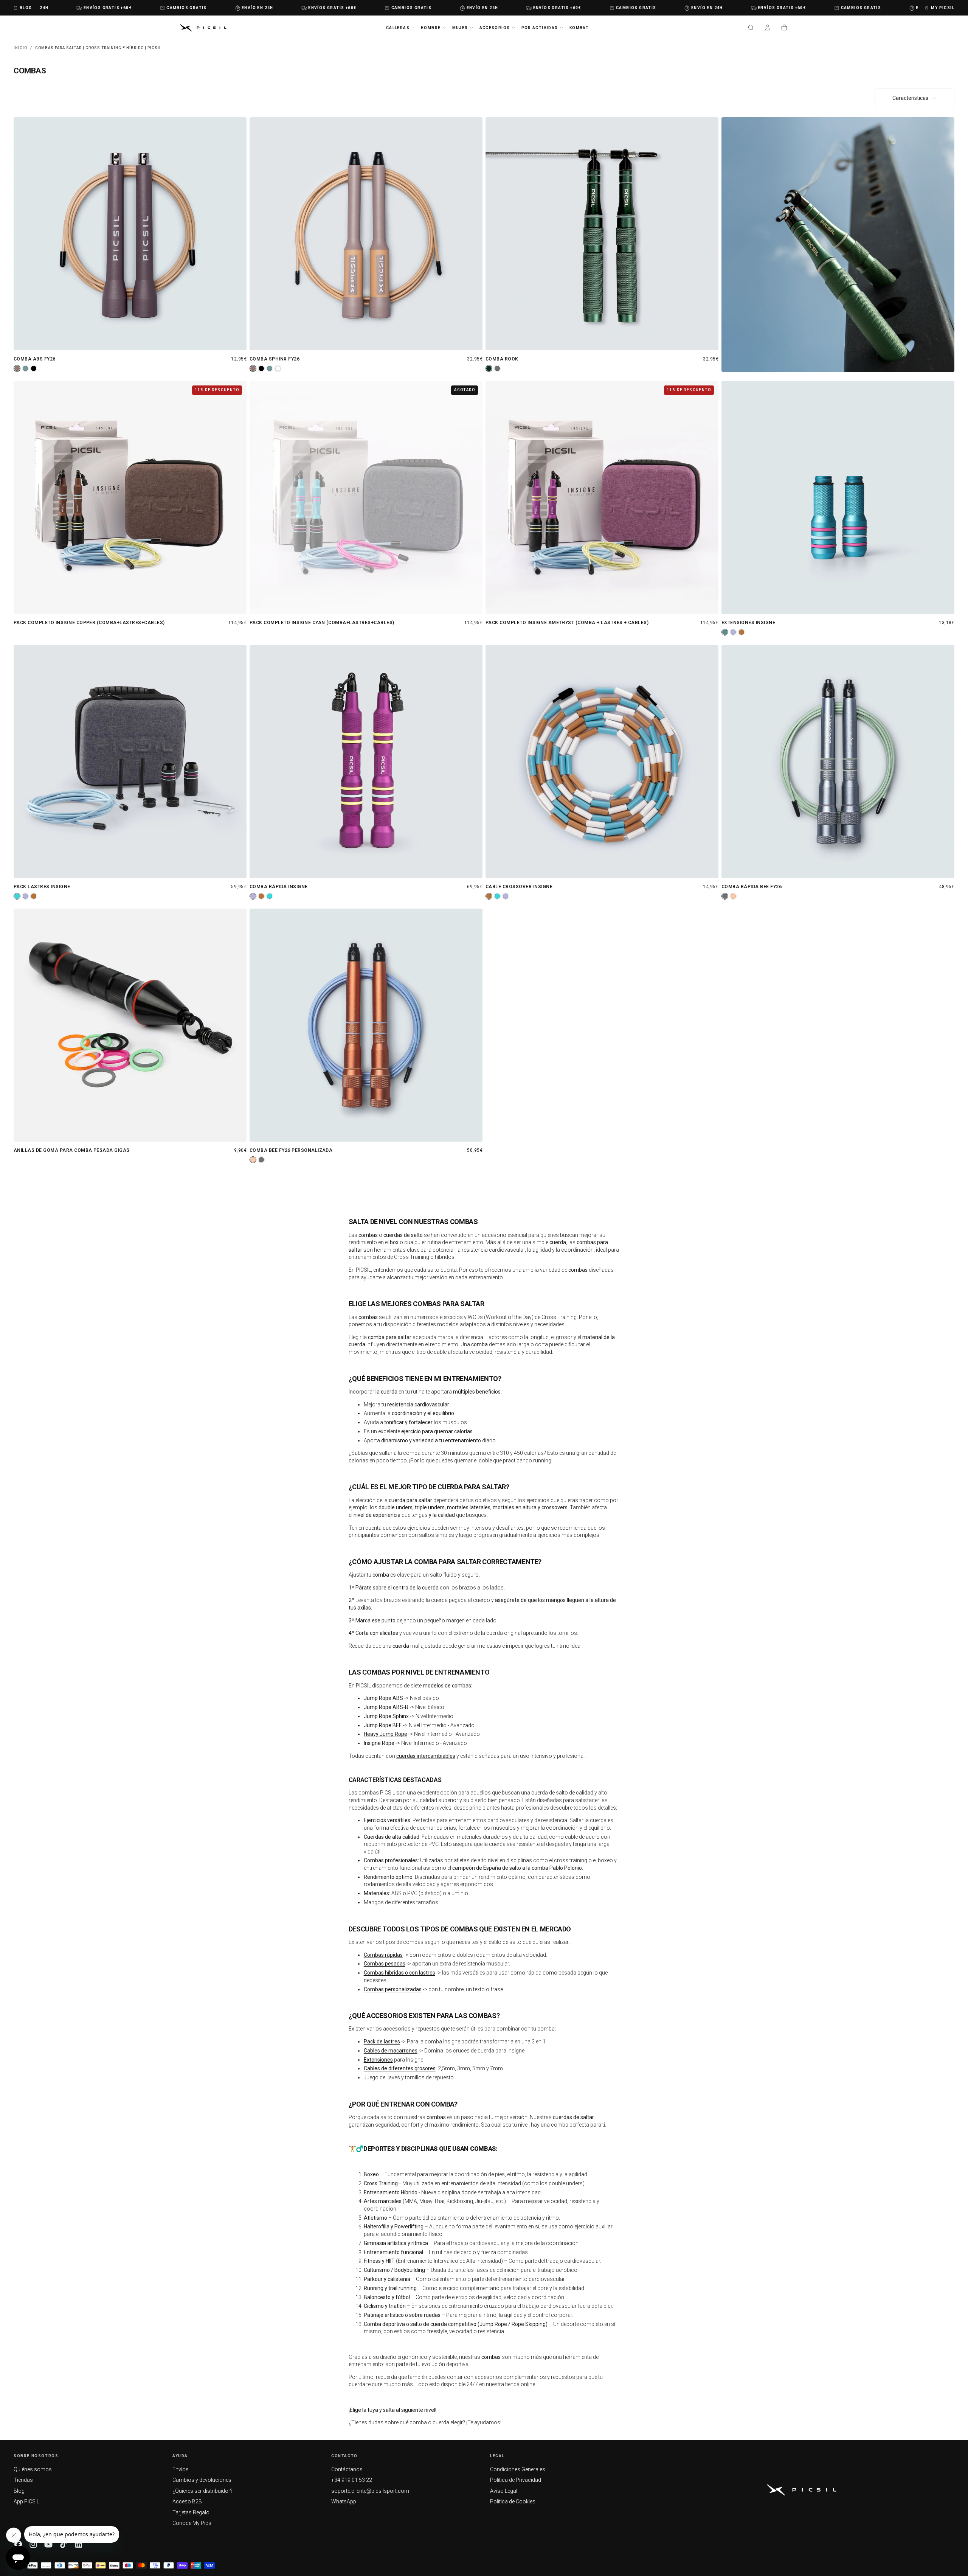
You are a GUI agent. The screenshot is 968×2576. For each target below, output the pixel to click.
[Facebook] (18, 2544)
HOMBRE (431, 28)
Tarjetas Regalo (191, 2512)
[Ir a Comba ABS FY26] (130, 234)
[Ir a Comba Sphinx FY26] (366, 234)
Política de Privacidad (516, 2480)
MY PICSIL (943, 8)
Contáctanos (347, 2469)
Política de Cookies (513, 2501)
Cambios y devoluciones (202, 2480)
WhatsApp (344, 2501)
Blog (19, 2491)
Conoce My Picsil (193, 2523)
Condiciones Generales (518, 2469)
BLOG (26, 8)
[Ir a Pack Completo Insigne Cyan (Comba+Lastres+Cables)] (366, 497)
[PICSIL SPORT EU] (802, 2490)
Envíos (181, 2469)
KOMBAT (579, 28)
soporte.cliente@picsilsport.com (370, 2491)
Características (910, 98)
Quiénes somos (33, 2469)
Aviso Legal (504, 2491)
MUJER (460, 28)
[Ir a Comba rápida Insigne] (366, 761)
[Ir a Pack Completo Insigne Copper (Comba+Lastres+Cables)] (130, 497)
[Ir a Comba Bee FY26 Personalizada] (366, 1025)
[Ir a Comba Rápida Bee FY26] (838, 761)
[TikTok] (64, 2544)
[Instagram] (33, 2544)
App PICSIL (26, 2501)
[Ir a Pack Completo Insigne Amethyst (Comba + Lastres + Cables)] (602, 497)
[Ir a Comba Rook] (602, 234)
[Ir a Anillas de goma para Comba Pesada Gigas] (130, 1025)
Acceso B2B (187, 2501)
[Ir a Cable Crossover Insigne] (602, 761)
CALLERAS (398, 28)
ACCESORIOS (495, 28)
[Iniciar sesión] (768, 28)
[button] (751, 28)
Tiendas (23, 2480)
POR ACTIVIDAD (540, 28)
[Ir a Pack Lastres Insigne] (130, 761)
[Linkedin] (79, 2544)
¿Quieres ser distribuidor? (202, 2491)
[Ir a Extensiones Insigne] (838, 497)
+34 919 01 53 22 (352, 2480)
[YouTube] (48, 2544)
